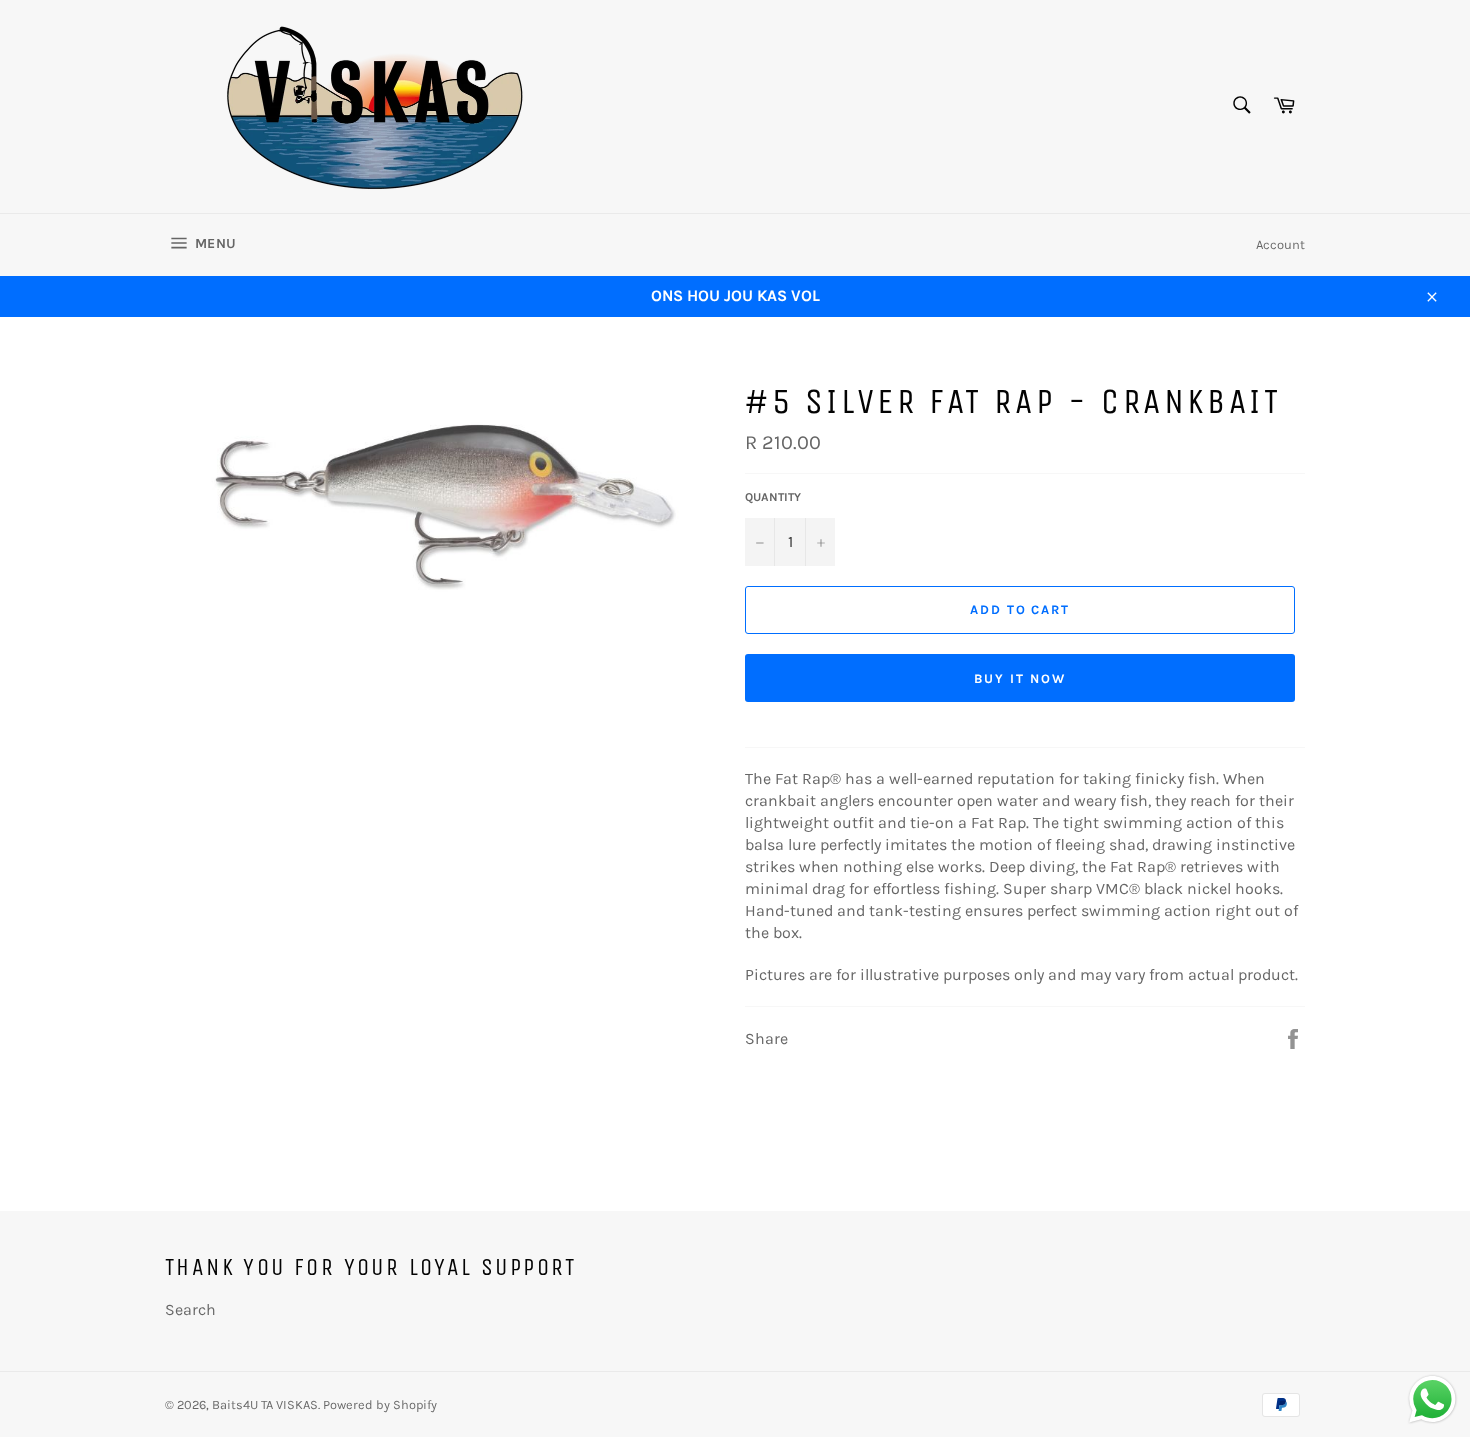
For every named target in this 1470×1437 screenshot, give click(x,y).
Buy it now (1020, 678)
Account (1280, 244)
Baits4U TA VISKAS (265, 1404)
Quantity (773, 497)
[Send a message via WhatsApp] (1432, 1399)
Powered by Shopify (380, 1404)
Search (190, 1309)
